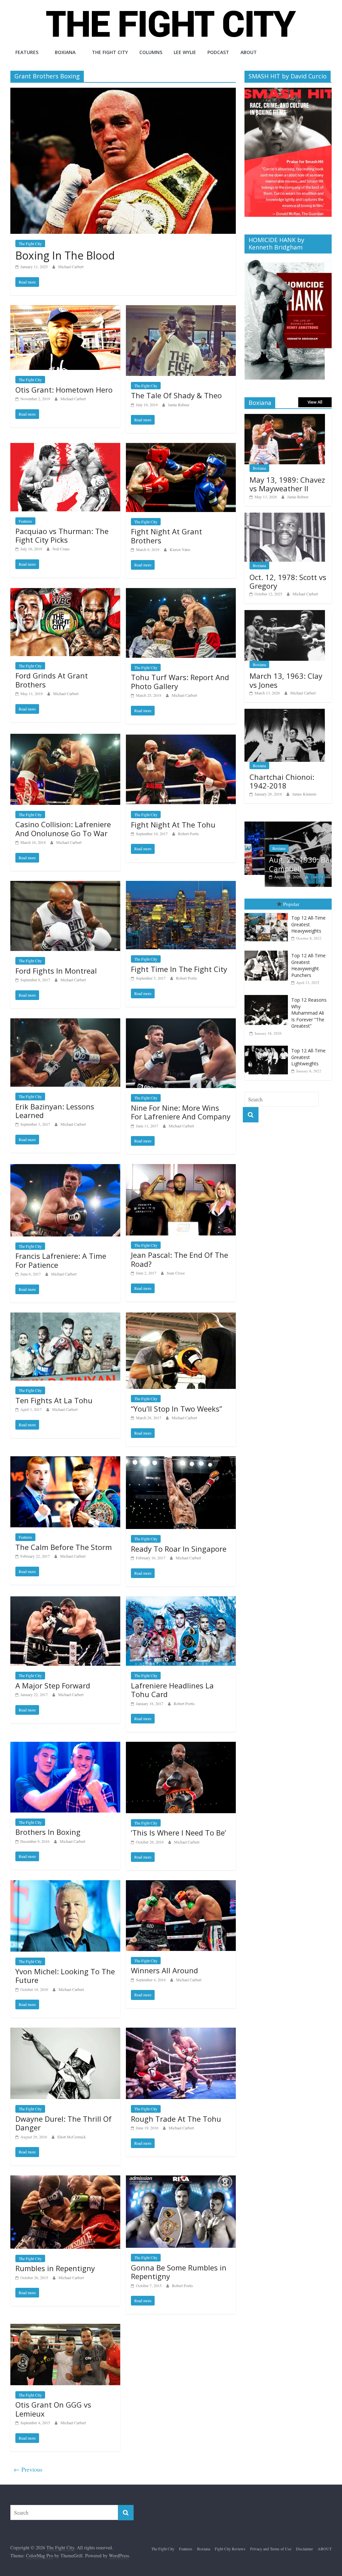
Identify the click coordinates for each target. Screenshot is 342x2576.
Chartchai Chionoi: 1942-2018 (282, 781)
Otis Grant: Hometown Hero (64, 390)
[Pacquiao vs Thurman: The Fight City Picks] (65, 447)
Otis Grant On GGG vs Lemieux (53, 2409)
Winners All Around (164, 1970)
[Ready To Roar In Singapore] (181, 1460)
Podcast (218, 52)
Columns (151, 52)
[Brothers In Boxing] (65, 1746)
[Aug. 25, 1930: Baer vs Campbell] (288, 825)
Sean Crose (176, 1273)
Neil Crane (61, 549)
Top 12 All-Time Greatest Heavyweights (308, 924)
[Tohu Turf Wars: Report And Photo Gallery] (181, 592)
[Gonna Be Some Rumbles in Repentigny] (181, 2180)
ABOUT (249, 52)
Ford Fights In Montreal (56, 971)
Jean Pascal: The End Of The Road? (180, 1259)
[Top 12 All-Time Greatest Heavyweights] (268, 913)
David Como (301, 877)
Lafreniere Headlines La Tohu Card (172, 1690)
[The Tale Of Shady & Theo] (181, 309)
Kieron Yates (180, 549)
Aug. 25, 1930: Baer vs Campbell (287, 864)
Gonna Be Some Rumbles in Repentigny (179, 2272)
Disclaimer (304, 2549)
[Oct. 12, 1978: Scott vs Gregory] (285, 516)
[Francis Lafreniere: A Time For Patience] (65, 1168)
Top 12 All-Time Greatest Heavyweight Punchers (308, 965)
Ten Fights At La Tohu (54, 1400)
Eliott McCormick (72, 2137)
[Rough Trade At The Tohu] (181, 2032)
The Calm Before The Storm (64, 1547)
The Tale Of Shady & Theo (176, 395)
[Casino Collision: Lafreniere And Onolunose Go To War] (65, 738)
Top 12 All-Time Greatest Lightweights (308, 1057)
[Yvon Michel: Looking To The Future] (65, 1884)
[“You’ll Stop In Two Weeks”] (181, 1317)
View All (315, 402)
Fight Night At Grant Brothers (166, 536)
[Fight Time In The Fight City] (181, 885)
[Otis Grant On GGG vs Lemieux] (65, 2328)
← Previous (28, 2469)
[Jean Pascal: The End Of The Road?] (181, 1168)
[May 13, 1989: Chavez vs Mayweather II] (285, 417)
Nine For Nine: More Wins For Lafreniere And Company (181, 1112)
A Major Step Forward (53, 1685)
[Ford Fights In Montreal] (65, 885)
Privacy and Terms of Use (271, 2549)
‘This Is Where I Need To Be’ (179, 1833)
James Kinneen (304, 794)
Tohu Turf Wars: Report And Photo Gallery (180, 681)
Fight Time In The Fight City (179, 969)
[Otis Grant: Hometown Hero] (65, 309)
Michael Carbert (71, 267)
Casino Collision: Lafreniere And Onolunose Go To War (63, 829)
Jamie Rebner (179, 405)
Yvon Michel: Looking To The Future (65, 1976)
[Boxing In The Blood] (123, 92)
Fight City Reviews (230, 2549)
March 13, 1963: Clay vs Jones (286, 680)
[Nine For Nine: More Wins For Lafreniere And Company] (181, 1022)
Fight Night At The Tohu (173, 825)
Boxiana (65, 52)
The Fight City (110, 52)
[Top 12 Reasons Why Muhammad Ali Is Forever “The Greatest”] (268, 995)
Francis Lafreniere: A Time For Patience (61, 1260)
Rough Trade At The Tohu (176, 2119)
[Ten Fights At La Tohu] (65, 1317)
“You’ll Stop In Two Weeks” (177, 1409)
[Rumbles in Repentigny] (65, 2180)
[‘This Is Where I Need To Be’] (181, 1746)
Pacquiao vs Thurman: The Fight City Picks (62, 535)
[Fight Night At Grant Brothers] (181, 447)
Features (27, 52)
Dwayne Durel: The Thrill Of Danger (63, 2123)
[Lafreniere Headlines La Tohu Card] (181, 1601)
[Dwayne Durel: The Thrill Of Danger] (65, 2032)
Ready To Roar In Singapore (179, 1549)
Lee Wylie (185, 52)
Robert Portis (189, 834)
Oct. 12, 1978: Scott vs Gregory (288, 581)
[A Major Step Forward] (65, 1601)
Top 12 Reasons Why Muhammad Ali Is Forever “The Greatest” (309, 1013)
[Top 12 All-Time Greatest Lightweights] (268, 1046)
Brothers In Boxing (48, 1832)
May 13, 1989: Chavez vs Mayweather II (287, 484)
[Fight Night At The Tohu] (181, 738)
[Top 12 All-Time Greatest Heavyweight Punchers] (268, 951)
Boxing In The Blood (65, 255)
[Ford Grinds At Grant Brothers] (65, 592)
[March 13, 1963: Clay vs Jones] (285, 614)
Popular (291, 904)
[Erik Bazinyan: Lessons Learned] (65, 1022)
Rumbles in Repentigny (55, 2268)
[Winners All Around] (181, 1884)
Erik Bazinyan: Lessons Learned (55, 1111)
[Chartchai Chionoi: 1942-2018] (285, 712)
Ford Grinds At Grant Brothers (52, 680)
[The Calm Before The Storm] (65, 1460)
